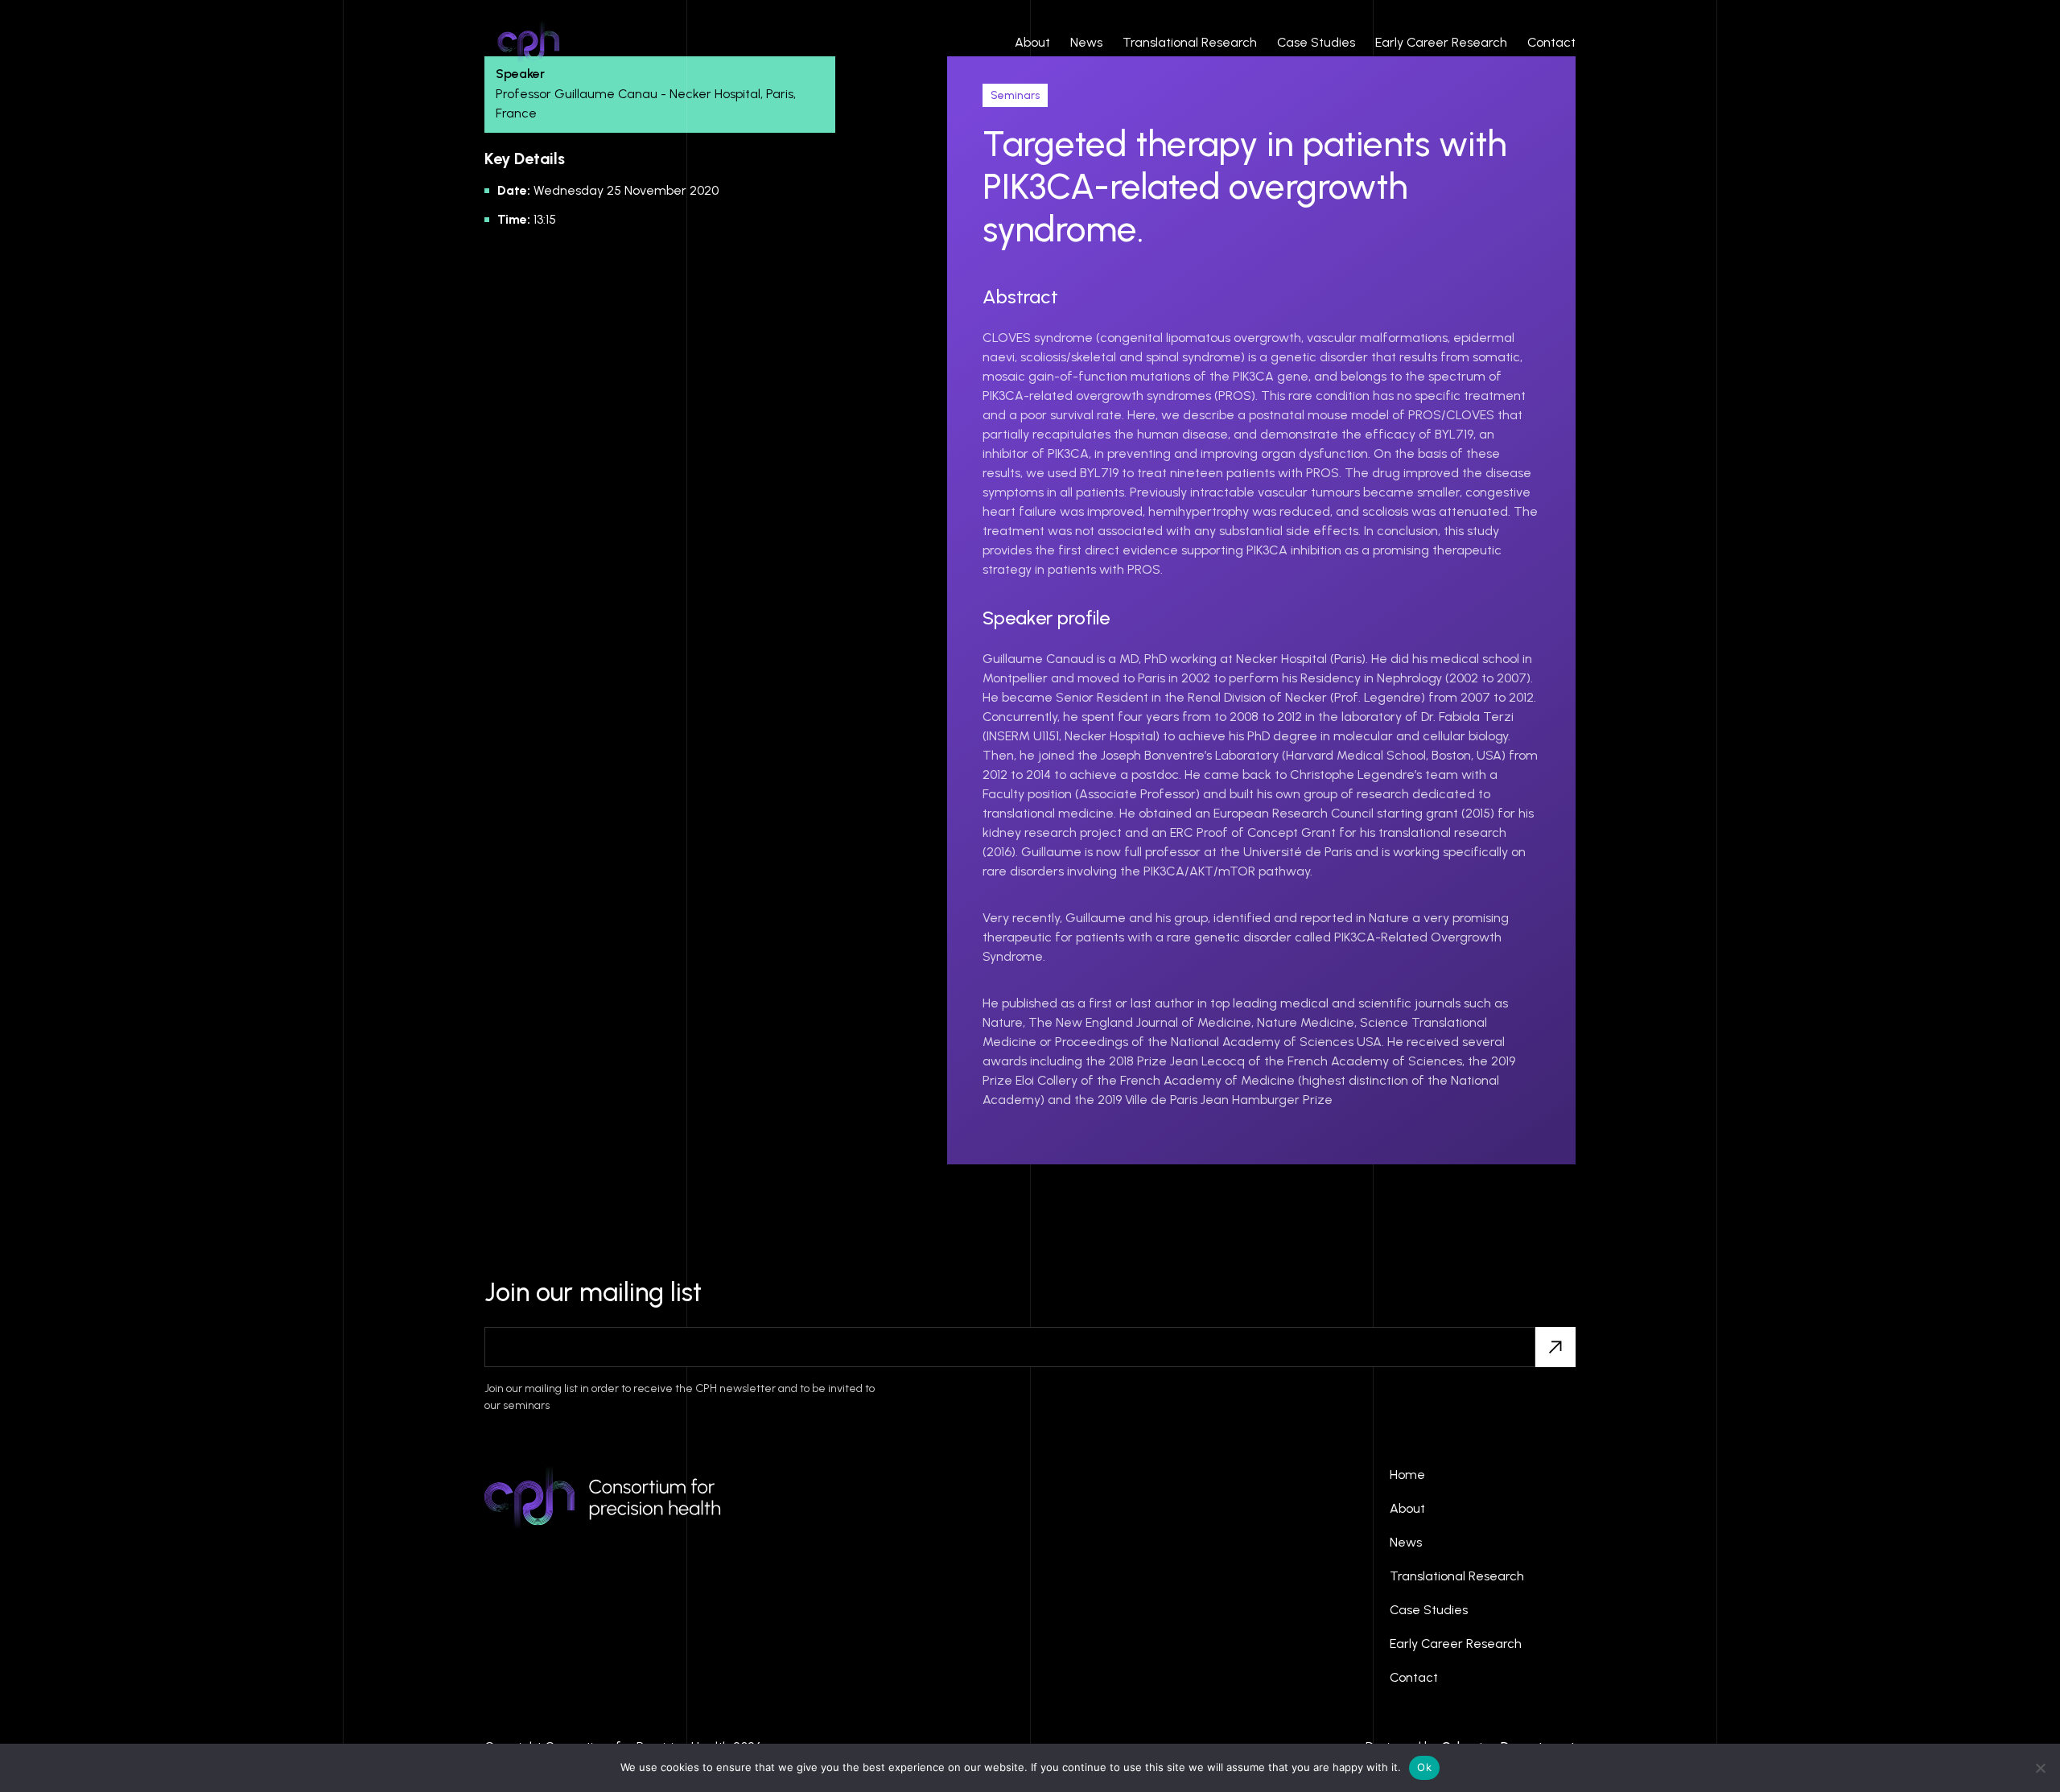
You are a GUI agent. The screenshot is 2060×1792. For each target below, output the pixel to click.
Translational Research (1190, 42)
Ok (1424, 1767)
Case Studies (1316, 42)
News (1086, 42)
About (1032, 42)
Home (1407, 1475)
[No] (2040, 1768)
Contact (1551, 42)
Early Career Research (1441, 42)
